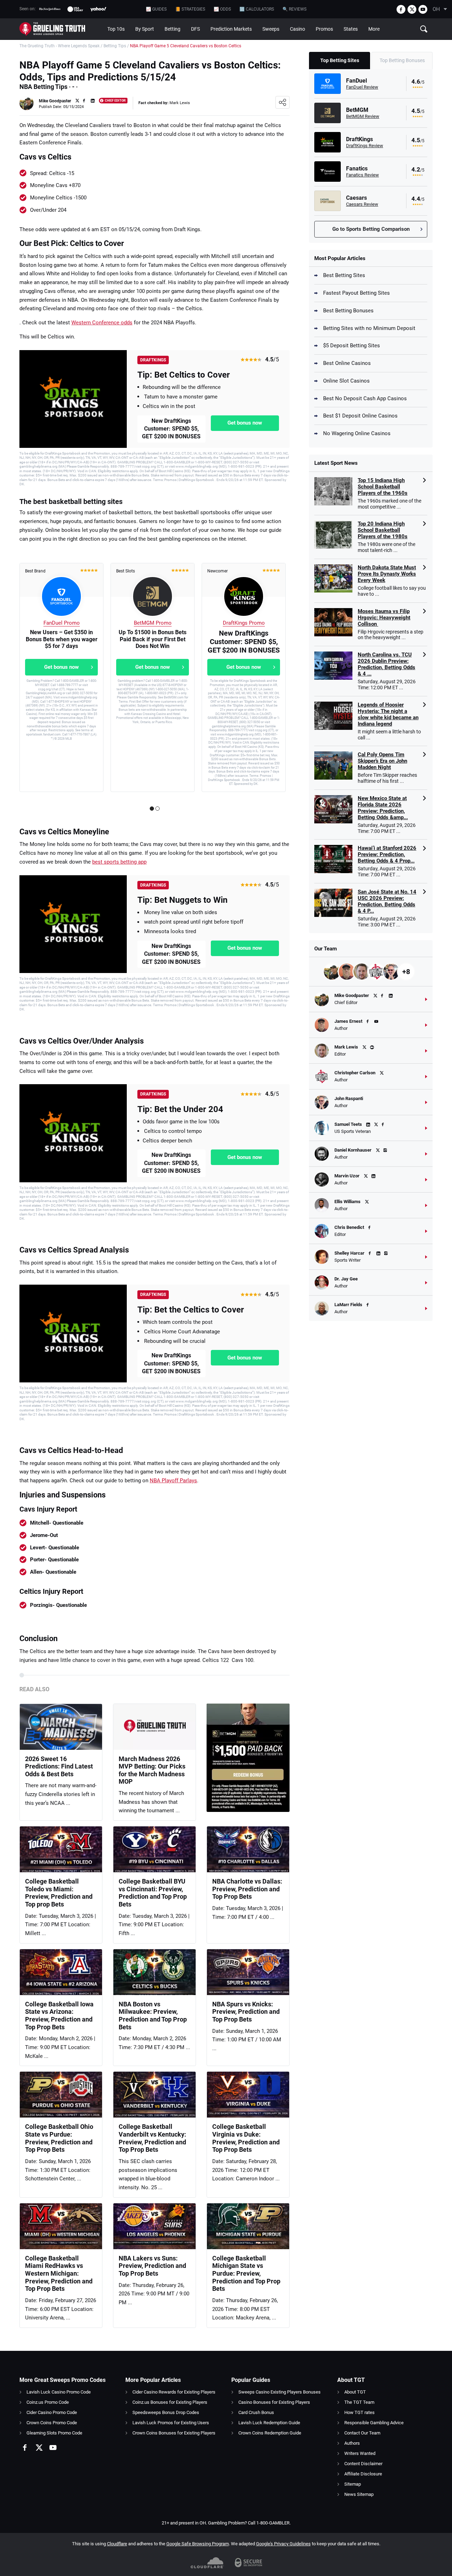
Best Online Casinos (347, 363)
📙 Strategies (190, 9)
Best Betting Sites (344, 275)
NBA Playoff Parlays (173, 1481)
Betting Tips (115, 46)
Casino (298, 29)
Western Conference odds (102, 323)
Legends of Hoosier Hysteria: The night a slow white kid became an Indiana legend (388, 714)
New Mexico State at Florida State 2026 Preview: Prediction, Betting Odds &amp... (383, 808)
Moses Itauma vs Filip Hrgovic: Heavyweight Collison (384, 618)
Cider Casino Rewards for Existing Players (174, 2392)
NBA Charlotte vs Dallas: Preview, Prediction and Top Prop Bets (247, 1889)
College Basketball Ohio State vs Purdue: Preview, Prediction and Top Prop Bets (59, 2138)
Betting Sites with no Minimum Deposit (369, 328)
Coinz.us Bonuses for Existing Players (170, 2402)
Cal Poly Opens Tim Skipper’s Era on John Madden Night (382, 761)
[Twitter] (412, 9)
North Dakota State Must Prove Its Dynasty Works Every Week (387, 574)
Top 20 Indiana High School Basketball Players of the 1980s (383, 530)
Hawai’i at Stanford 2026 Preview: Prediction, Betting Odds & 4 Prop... (387, 854)
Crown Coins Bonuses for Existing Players (174, 2433)
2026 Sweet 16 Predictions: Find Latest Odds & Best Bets (59, 1766)
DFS (195, 29)
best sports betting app (119, 862)
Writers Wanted (360, 2453)
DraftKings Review (365, 146)
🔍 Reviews (295, 9)
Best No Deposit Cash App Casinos (365, 398)
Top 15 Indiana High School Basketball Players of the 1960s (383, 487)
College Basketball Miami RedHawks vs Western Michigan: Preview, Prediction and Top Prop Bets (59, 2273)
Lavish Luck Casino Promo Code (59, 2392)
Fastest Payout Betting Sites (356, 293)
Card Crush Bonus (256, 2412)
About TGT (355, 2392)
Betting (173, 29)
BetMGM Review (363, 116)
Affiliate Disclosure (363, 2474)
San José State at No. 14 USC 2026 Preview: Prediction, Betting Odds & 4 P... (387, 901)
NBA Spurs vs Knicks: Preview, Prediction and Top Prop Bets (246, 2012)
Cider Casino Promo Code (52, 2412)
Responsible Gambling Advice (374, 2423)
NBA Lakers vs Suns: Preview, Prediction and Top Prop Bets (152, 2266)
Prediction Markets (231, 29)
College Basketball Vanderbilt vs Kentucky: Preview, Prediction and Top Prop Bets (152, 2138)
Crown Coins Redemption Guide (270, 2433)
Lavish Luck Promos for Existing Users (171, 2423)
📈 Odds (222, 9)
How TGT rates (359, 2412)
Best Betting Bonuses (348, 311)
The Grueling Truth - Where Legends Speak (60, 46)
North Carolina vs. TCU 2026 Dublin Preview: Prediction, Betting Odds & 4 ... (386, 664)
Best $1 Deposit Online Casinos (360, 416)
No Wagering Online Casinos (357, 433)
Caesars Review (362, 204)
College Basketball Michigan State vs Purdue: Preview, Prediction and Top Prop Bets (246, 2273)
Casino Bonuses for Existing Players (274, 2402)
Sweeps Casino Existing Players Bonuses (279, 2392)
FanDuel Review (362, 87)
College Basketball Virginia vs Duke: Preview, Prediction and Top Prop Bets (246, 2138)
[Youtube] (423, 9)
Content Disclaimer (363, 2464)
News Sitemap (359, 2494)
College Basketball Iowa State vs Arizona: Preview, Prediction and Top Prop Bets (59, 2016)
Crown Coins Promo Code (52, 2423)
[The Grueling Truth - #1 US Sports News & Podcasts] (61, 29)
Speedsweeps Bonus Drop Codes (166, 2412)
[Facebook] (401, 9)
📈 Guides (156, 9)
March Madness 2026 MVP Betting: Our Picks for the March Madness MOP (152, 1770)
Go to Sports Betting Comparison (371, 229)
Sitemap (353, 2484)
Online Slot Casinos (346, 381)
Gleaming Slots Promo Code (54, 2433)
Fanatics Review (362, 175)
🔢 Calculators (257, 9)
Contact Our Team (362, 2433)
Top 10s (116, 29)
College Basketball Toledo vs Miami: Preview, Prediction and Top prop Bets (59, 1893)
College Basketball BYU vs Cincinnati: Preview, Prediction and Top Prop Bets (153, 1893)
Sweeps (271, 29)
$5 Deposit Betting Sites (352, 346)
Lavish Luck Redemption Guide (269, 2423)
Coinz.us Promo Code (48, 2402)
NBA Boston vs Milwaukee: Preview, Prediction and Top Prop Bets (153, 2016)
